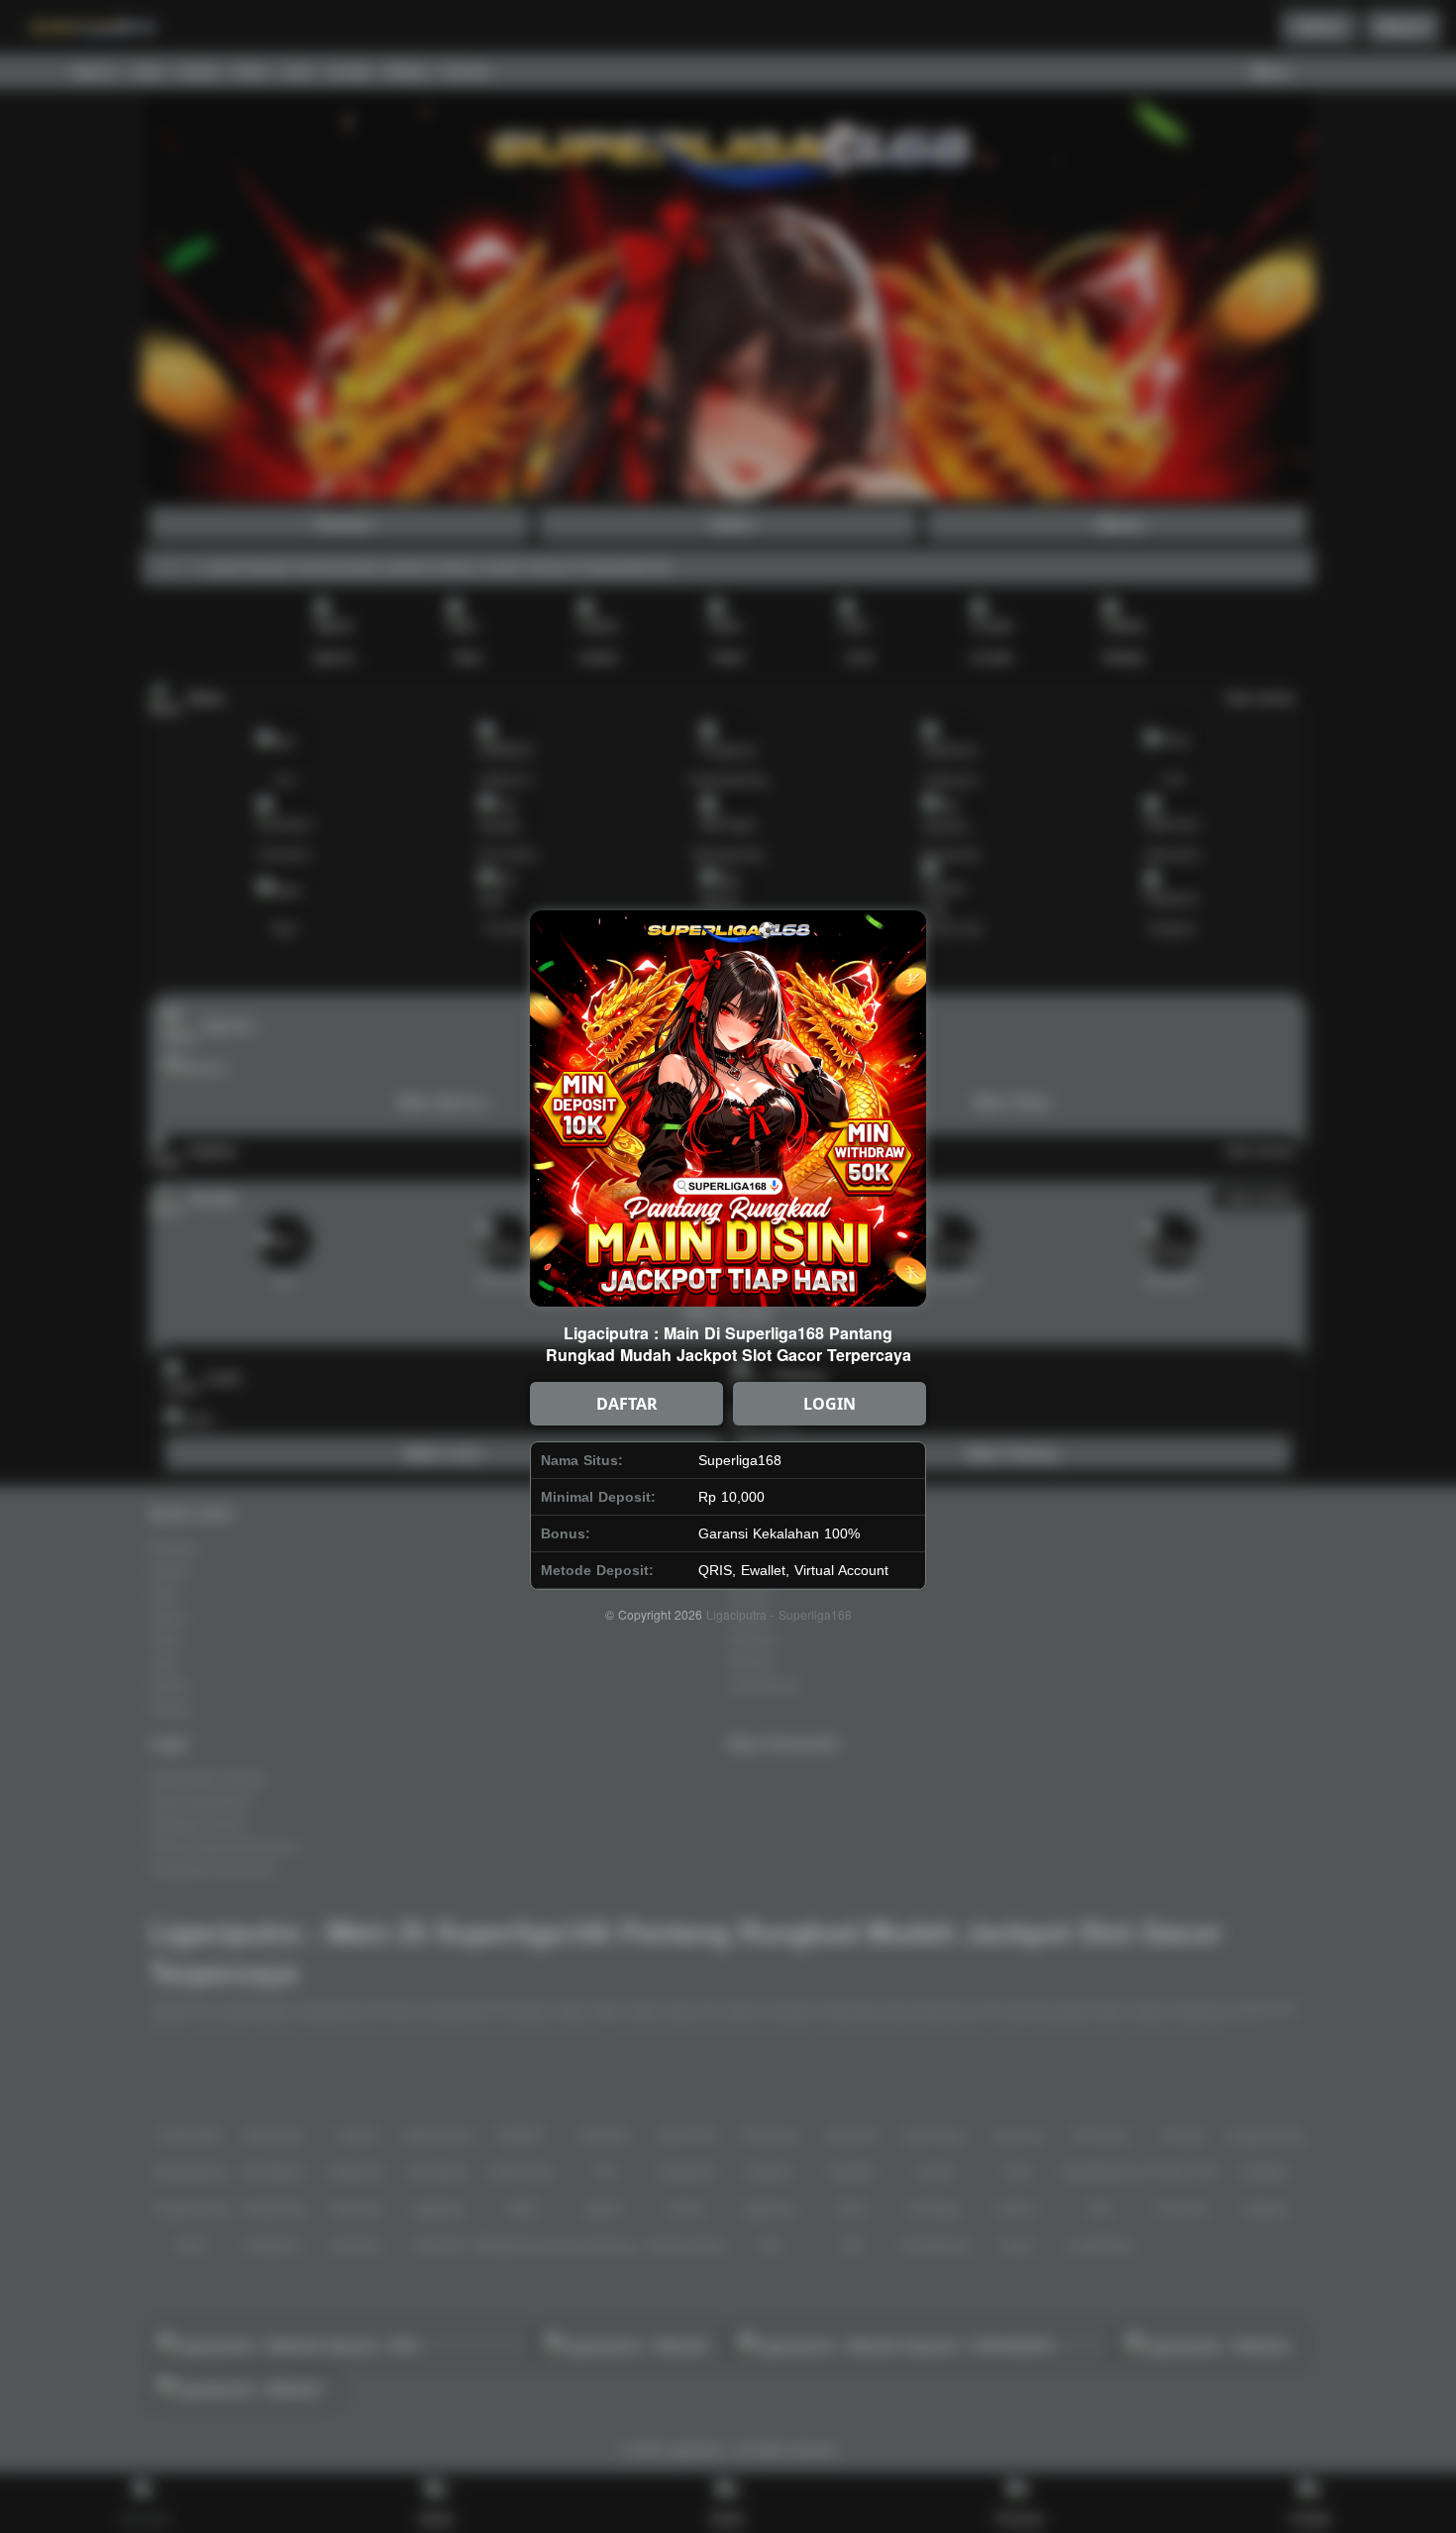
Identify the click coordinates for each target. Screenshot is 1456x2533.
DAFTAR (627, 1404)
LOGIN (830, 1404)
